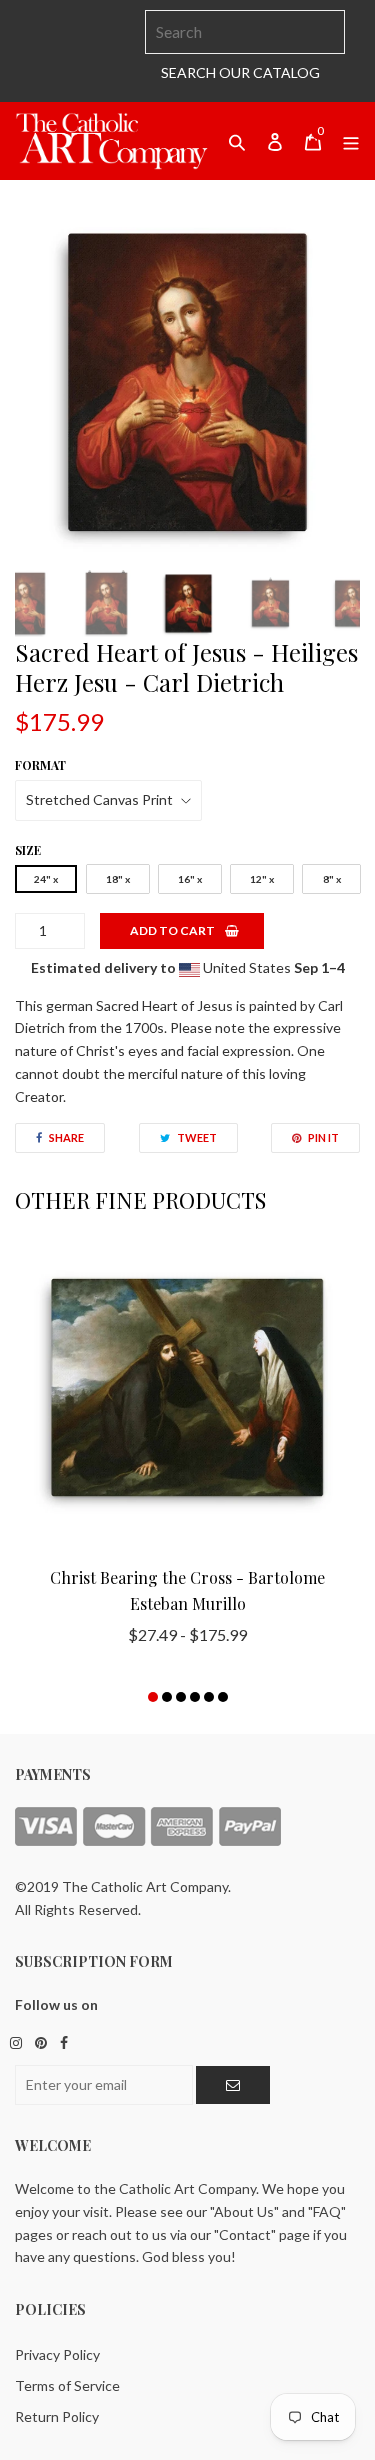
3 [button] (181, 1697)
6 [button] (223, 1697)
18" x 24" (118, 883)
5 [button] (209, 1697)
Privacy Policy (57, 2354)
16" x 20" (190, 883)
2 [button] (167, 1697)
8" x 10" (332, 883)
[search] (245, 32)
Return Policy (57, 2416)
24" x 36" (46, 883)
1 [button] (153, 1697)
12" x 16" (262, 883)
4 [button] (195, 1697)
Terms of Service (67, 2385)
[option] (187, 382)
